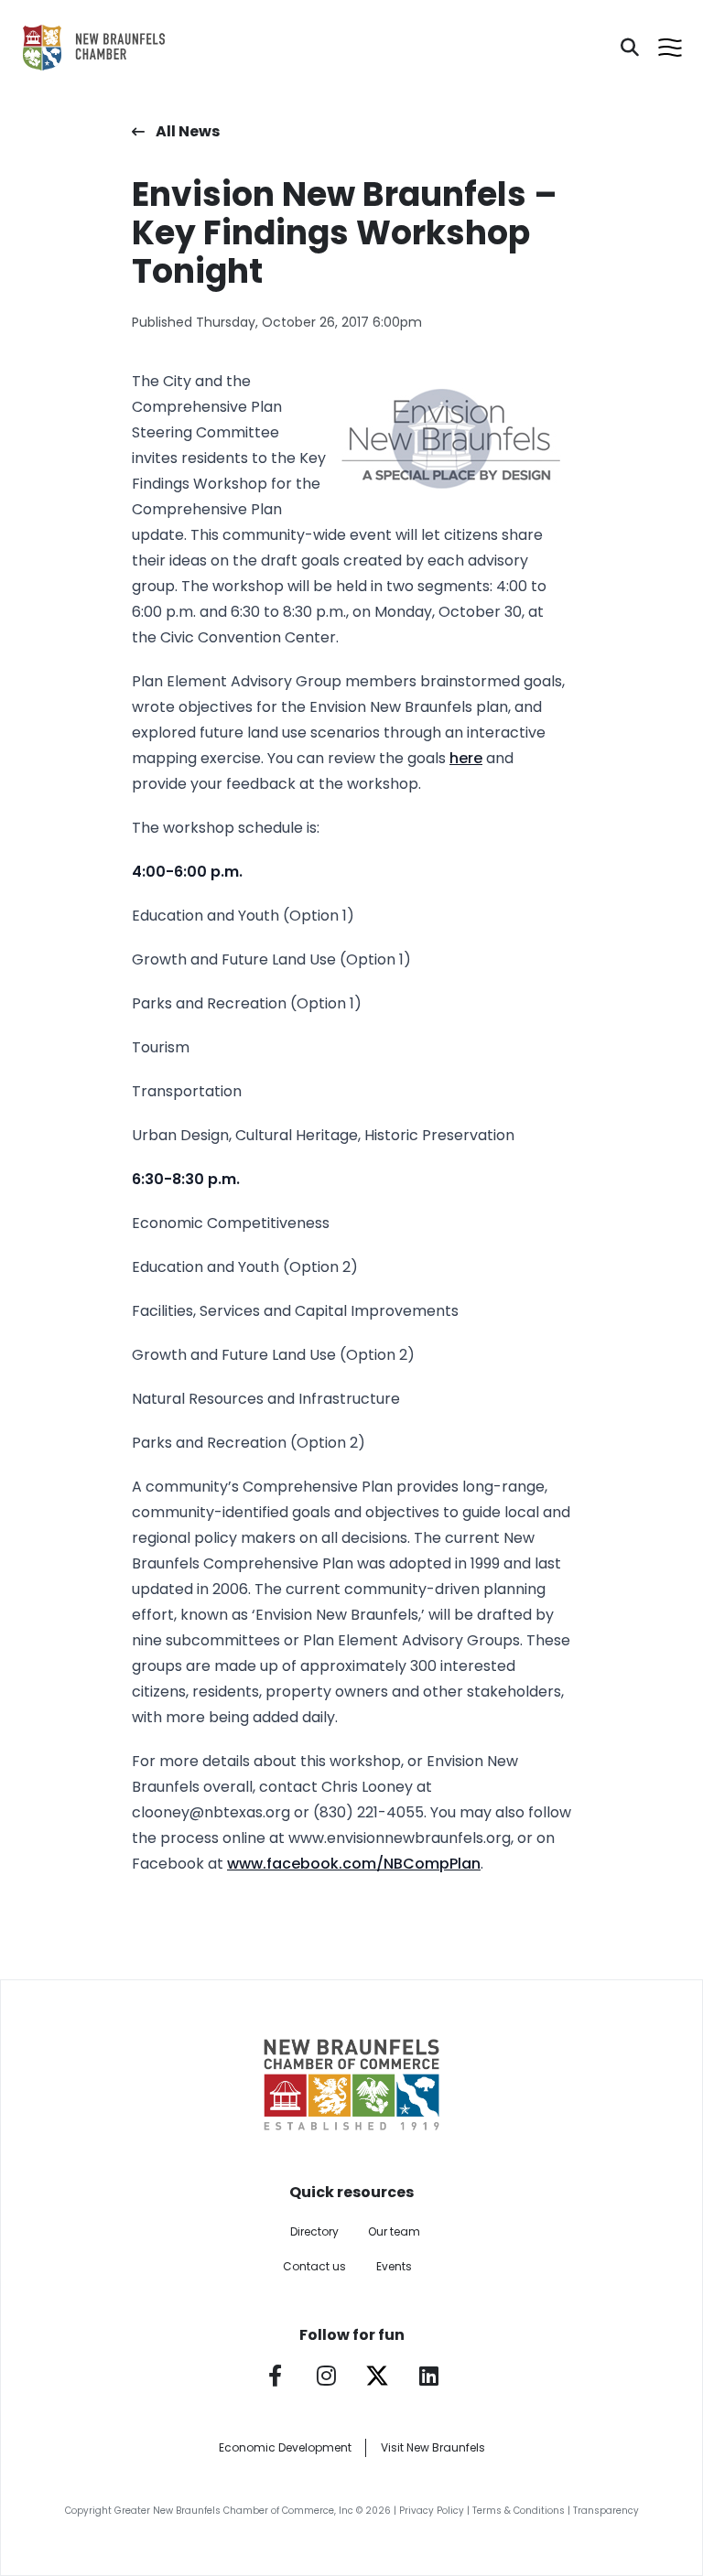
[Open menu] (670, 48)
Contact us (314, 2266)
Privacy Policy (432, 2511)
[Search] (630, 48)
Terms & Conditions (519, 2511)
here (466, 758)
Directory (314, 2231)
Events (394, 2266)
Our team (394, 2231)
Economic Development (285, 2447)
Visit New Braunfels (433, 2447)
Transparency (606, 2511)
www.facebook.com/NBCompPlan (354, 1864)
